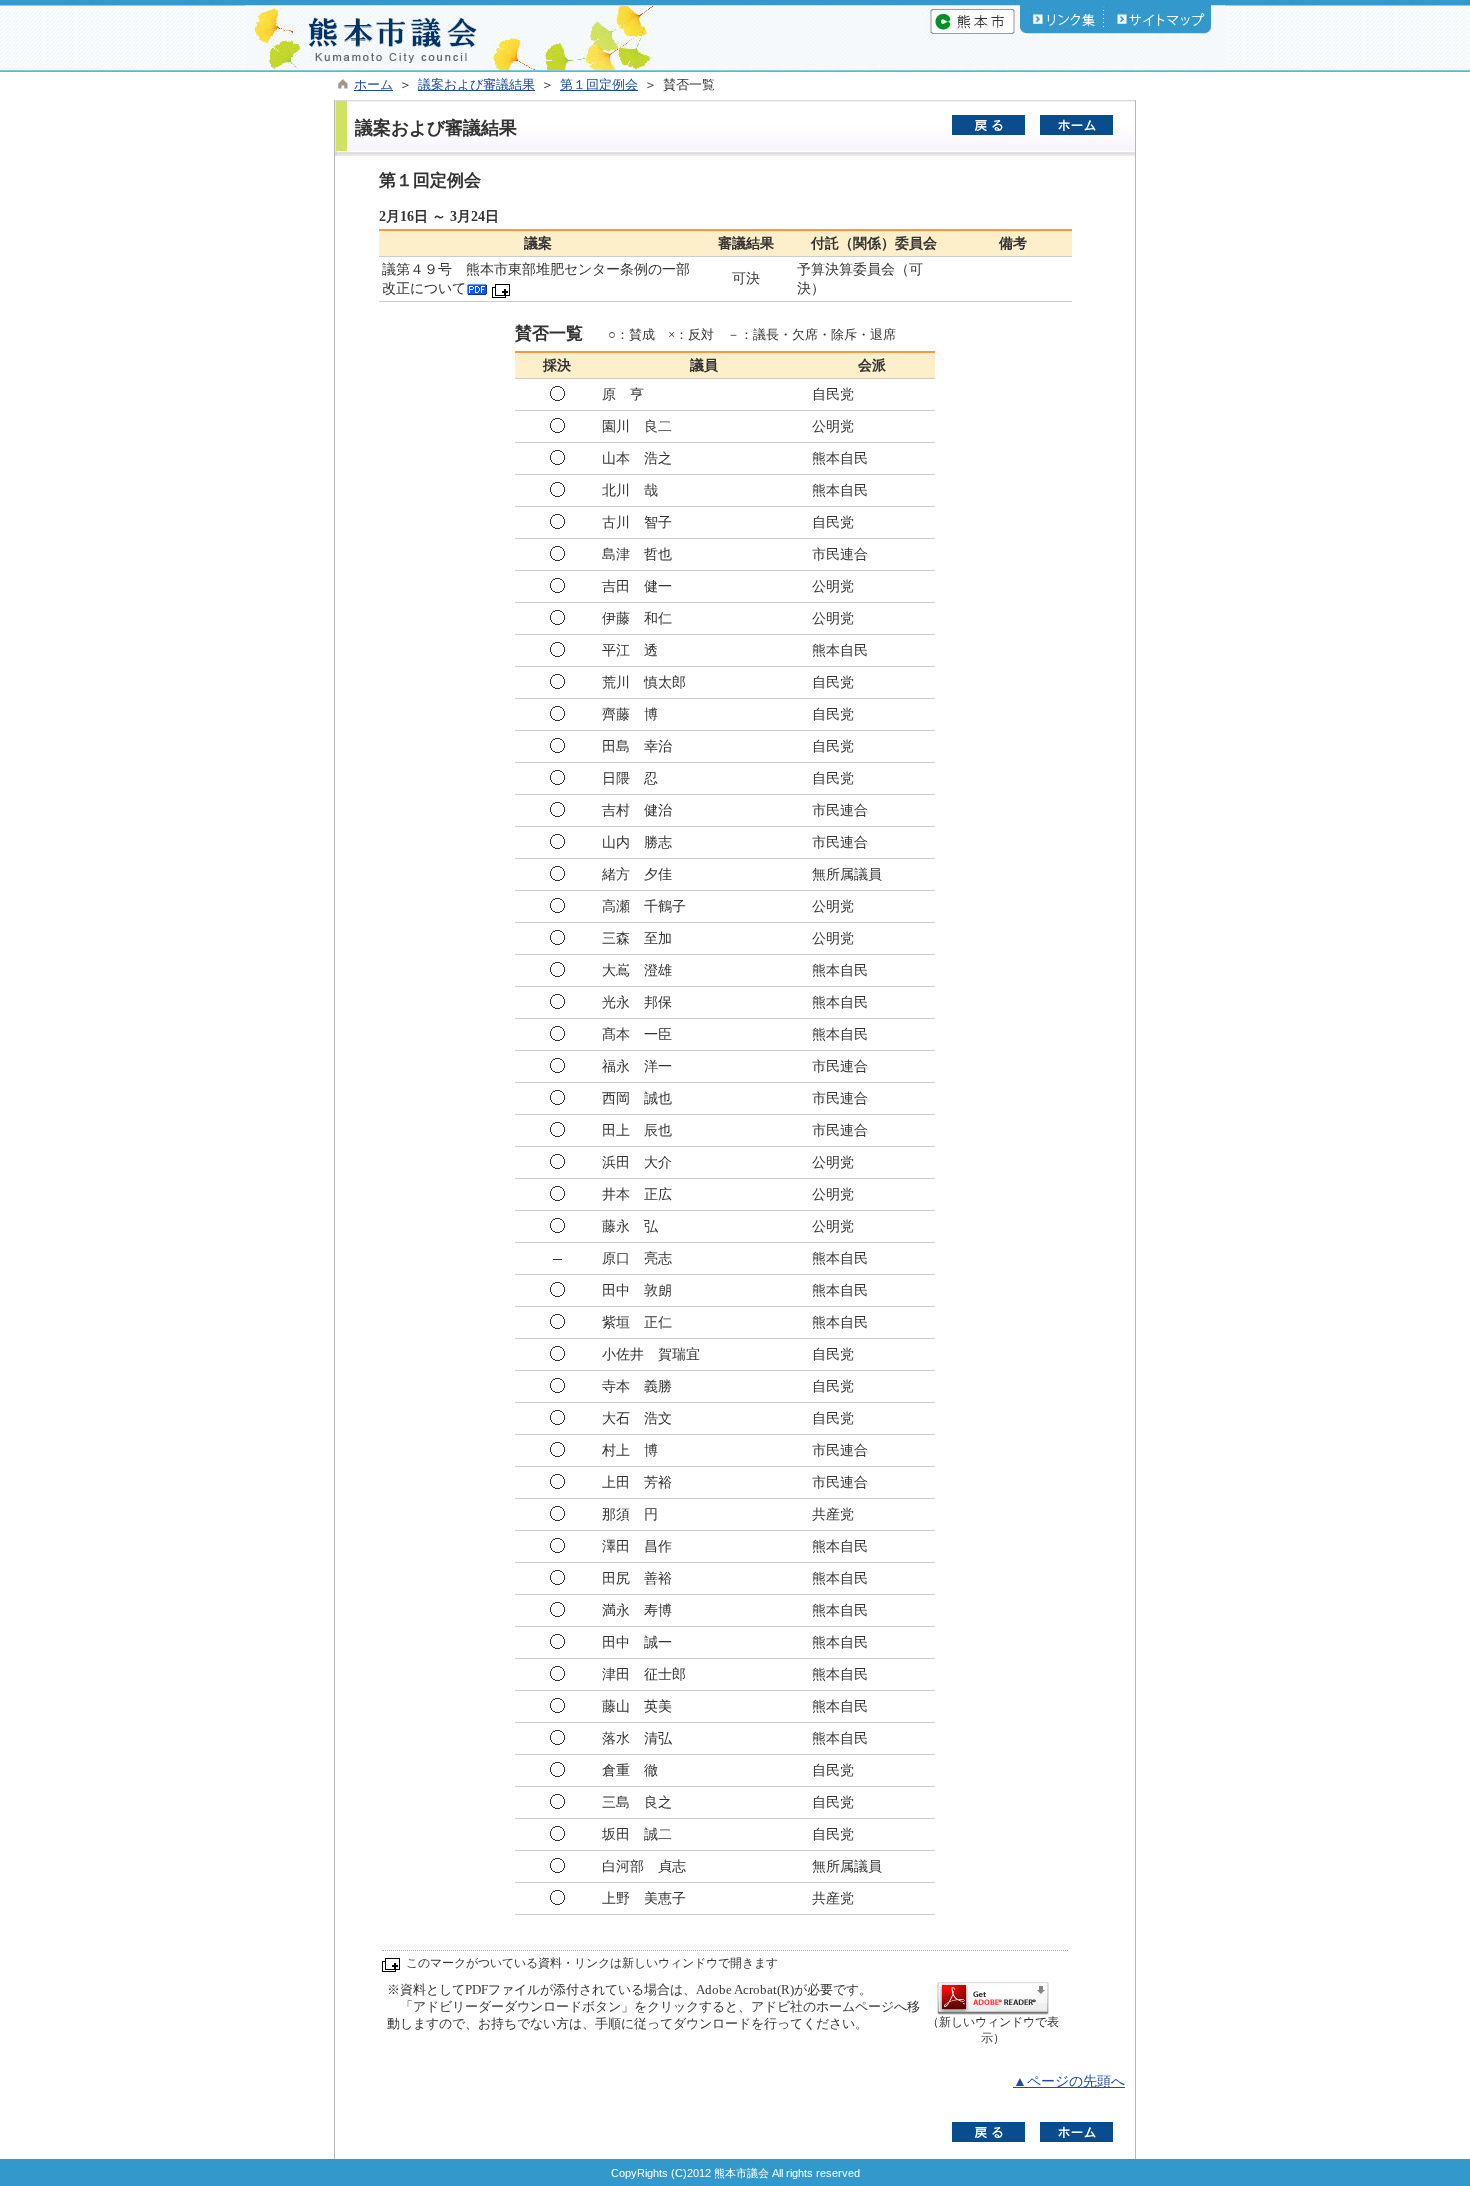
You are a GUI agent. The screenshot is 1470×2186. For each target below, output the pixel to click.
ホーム (373, 85)
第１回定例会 (599, 85)
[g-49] (477, 288)
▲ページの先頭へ (1069, 2081)
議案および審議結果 (476, 85)
